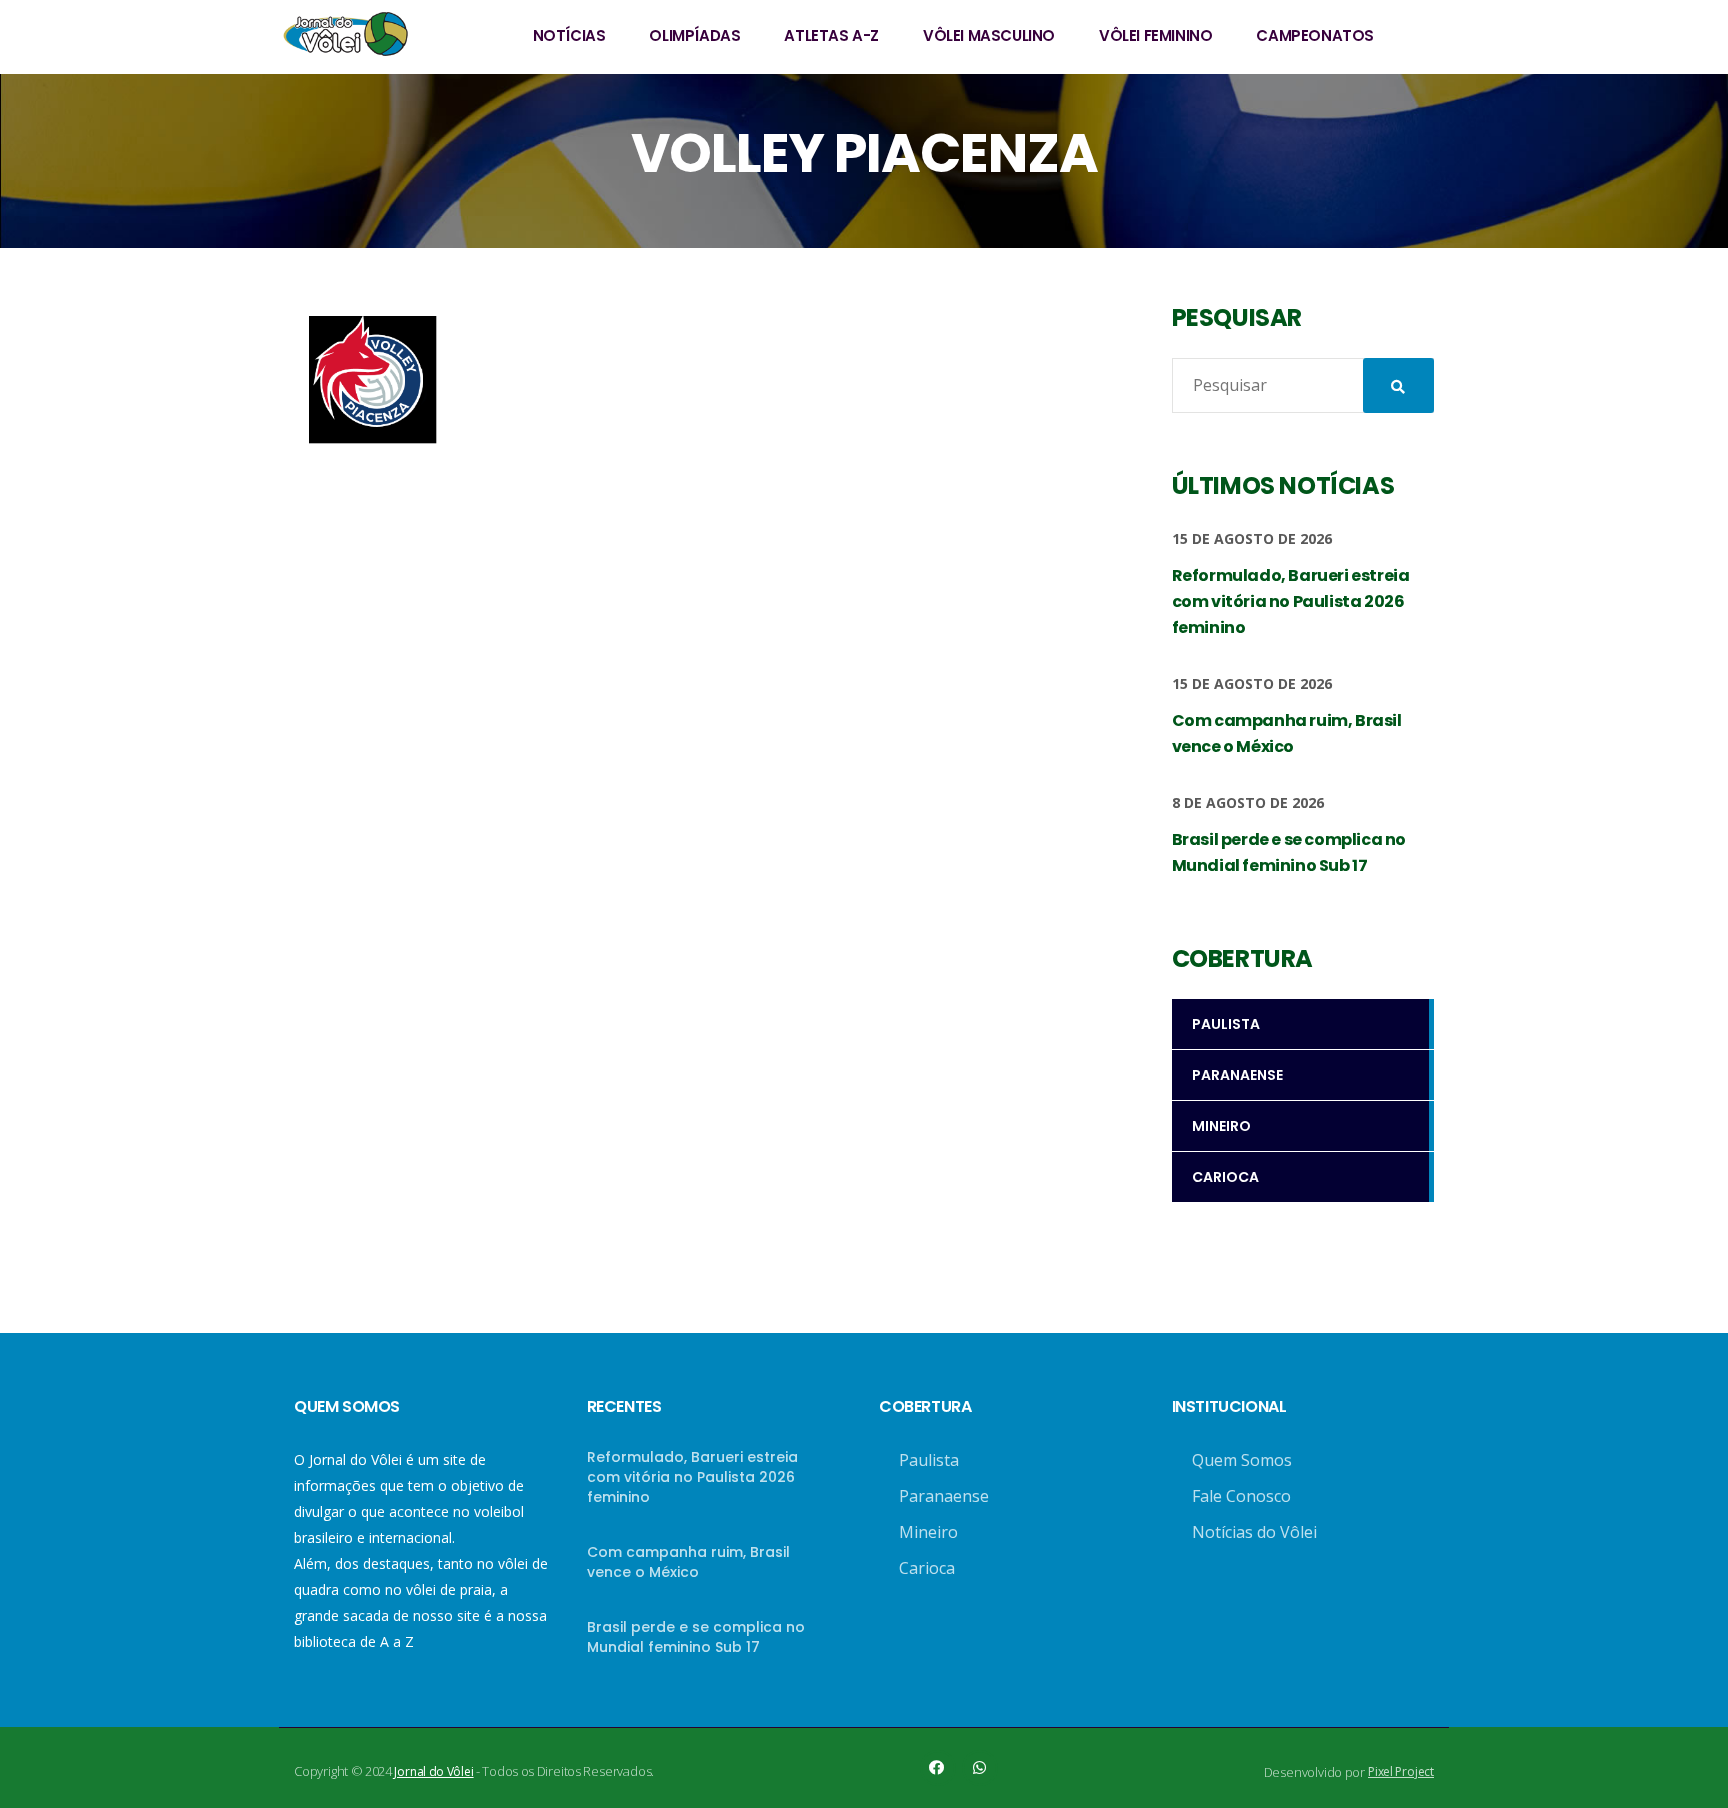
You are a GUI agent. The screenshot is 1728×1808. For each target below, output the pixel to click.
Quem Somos (1242, 1460)
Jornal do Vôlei (433, 1771)
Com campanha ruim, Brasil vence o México (688, 1562)
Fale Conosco (1241, 1496)
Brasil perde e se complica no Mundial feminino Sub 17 (696, 1637)
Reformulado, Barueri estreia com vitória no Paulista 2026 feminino (692, 1477)
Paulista (929, 1460)
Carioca (927, 1568)
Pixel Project (1401, 1771)
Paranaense (944, 1496)
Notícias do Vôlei (1254, 1532)
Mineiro (928, 1532)
